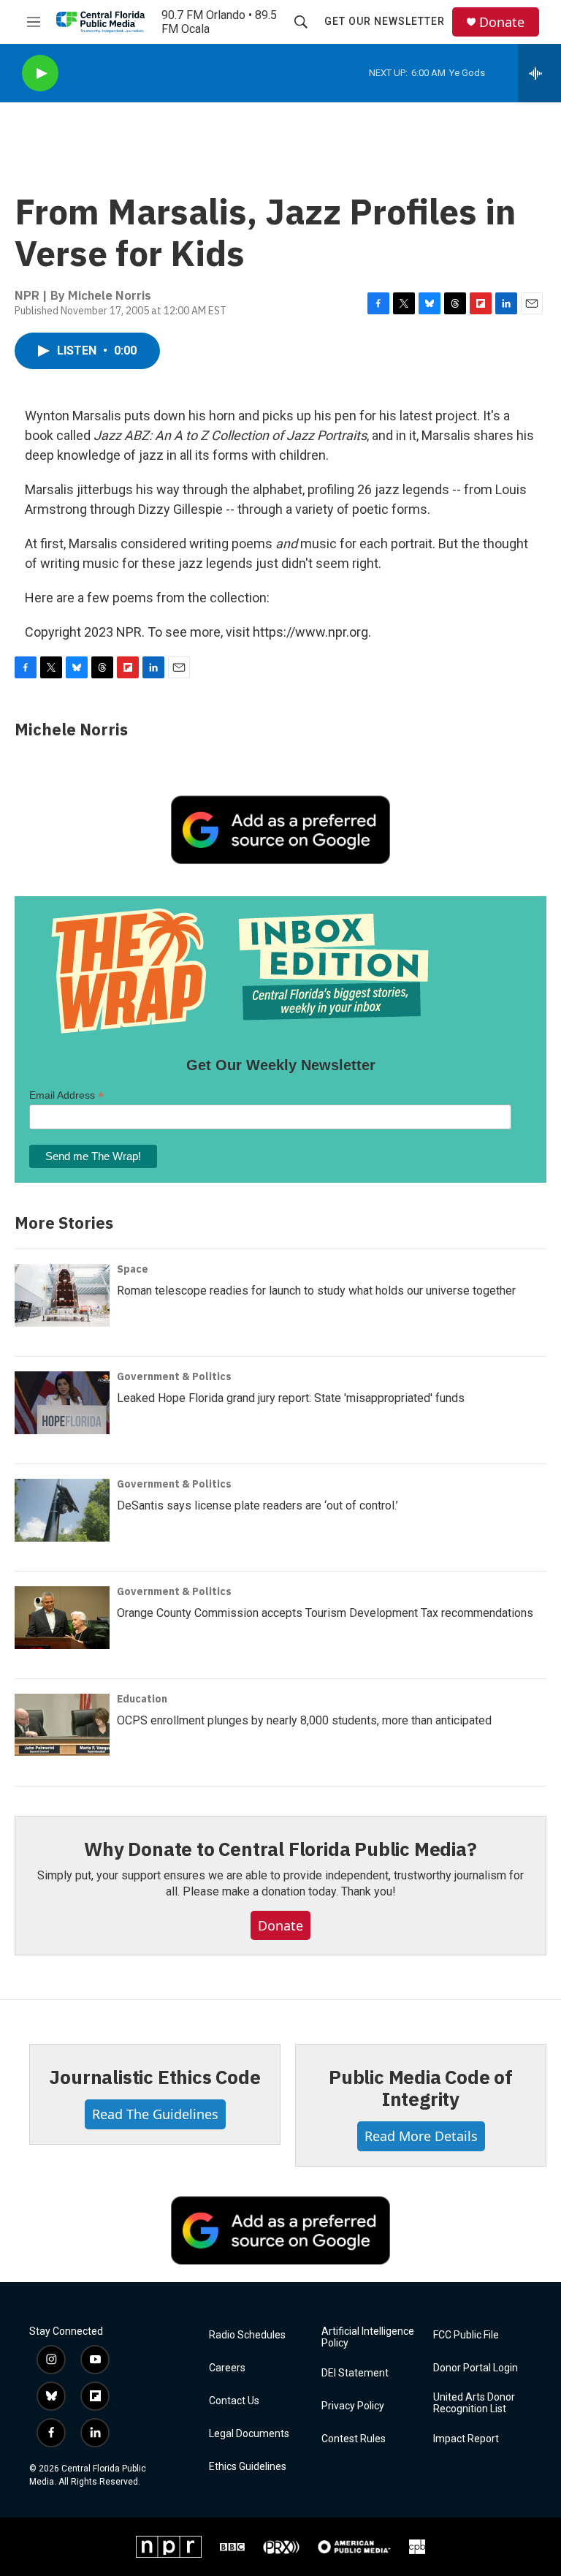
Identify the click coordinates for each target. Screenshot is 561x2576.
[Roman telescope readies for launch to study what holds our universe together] (62, 1295)
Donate (502, 22)
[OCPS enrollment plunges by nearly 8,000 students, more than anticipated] (62, 1725)
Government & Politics (174, 1376)
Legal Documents (249, 2434)
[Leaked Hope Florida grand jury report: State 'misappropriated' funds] (62, 1403)
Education (142, 1699)
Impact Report (466, 2439)
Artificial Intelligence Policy (368, 2337)
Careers (227, 2368)
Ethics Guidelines (248, 2467)
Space (133, 1269)
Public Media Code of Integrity (421, 2088)
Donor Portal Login (476, 2368)
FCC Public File (466, 2335)
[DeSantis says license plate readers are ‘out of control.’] (62, 1510)
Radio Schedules (247, 2335)
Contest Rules (354, 2439)
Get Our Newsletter (385, 21)
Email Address (66, 1095)
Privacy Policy (353, 2406)
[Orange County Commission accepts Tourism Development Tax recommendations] (62, 1618)
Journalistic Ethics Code (154, 2077)
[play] (40, 73)
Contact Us (234, 2401)
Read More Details (421, 2136)
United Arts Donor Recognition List (474, 2403)
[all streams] (539, 73)
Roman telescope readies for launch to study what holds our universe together (316, 1291)
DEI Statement (355, 2373)
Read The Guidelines (155, 2114)
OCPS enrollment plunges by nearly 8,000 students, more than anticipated (304, 1720)
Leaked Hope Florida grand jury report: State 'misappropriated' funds (291, 1398)
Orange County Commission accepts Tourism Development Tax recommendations (325, 1613)
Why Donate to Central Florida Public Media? (280, 1849)
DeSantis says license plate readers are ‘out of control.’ (257, 1505)
